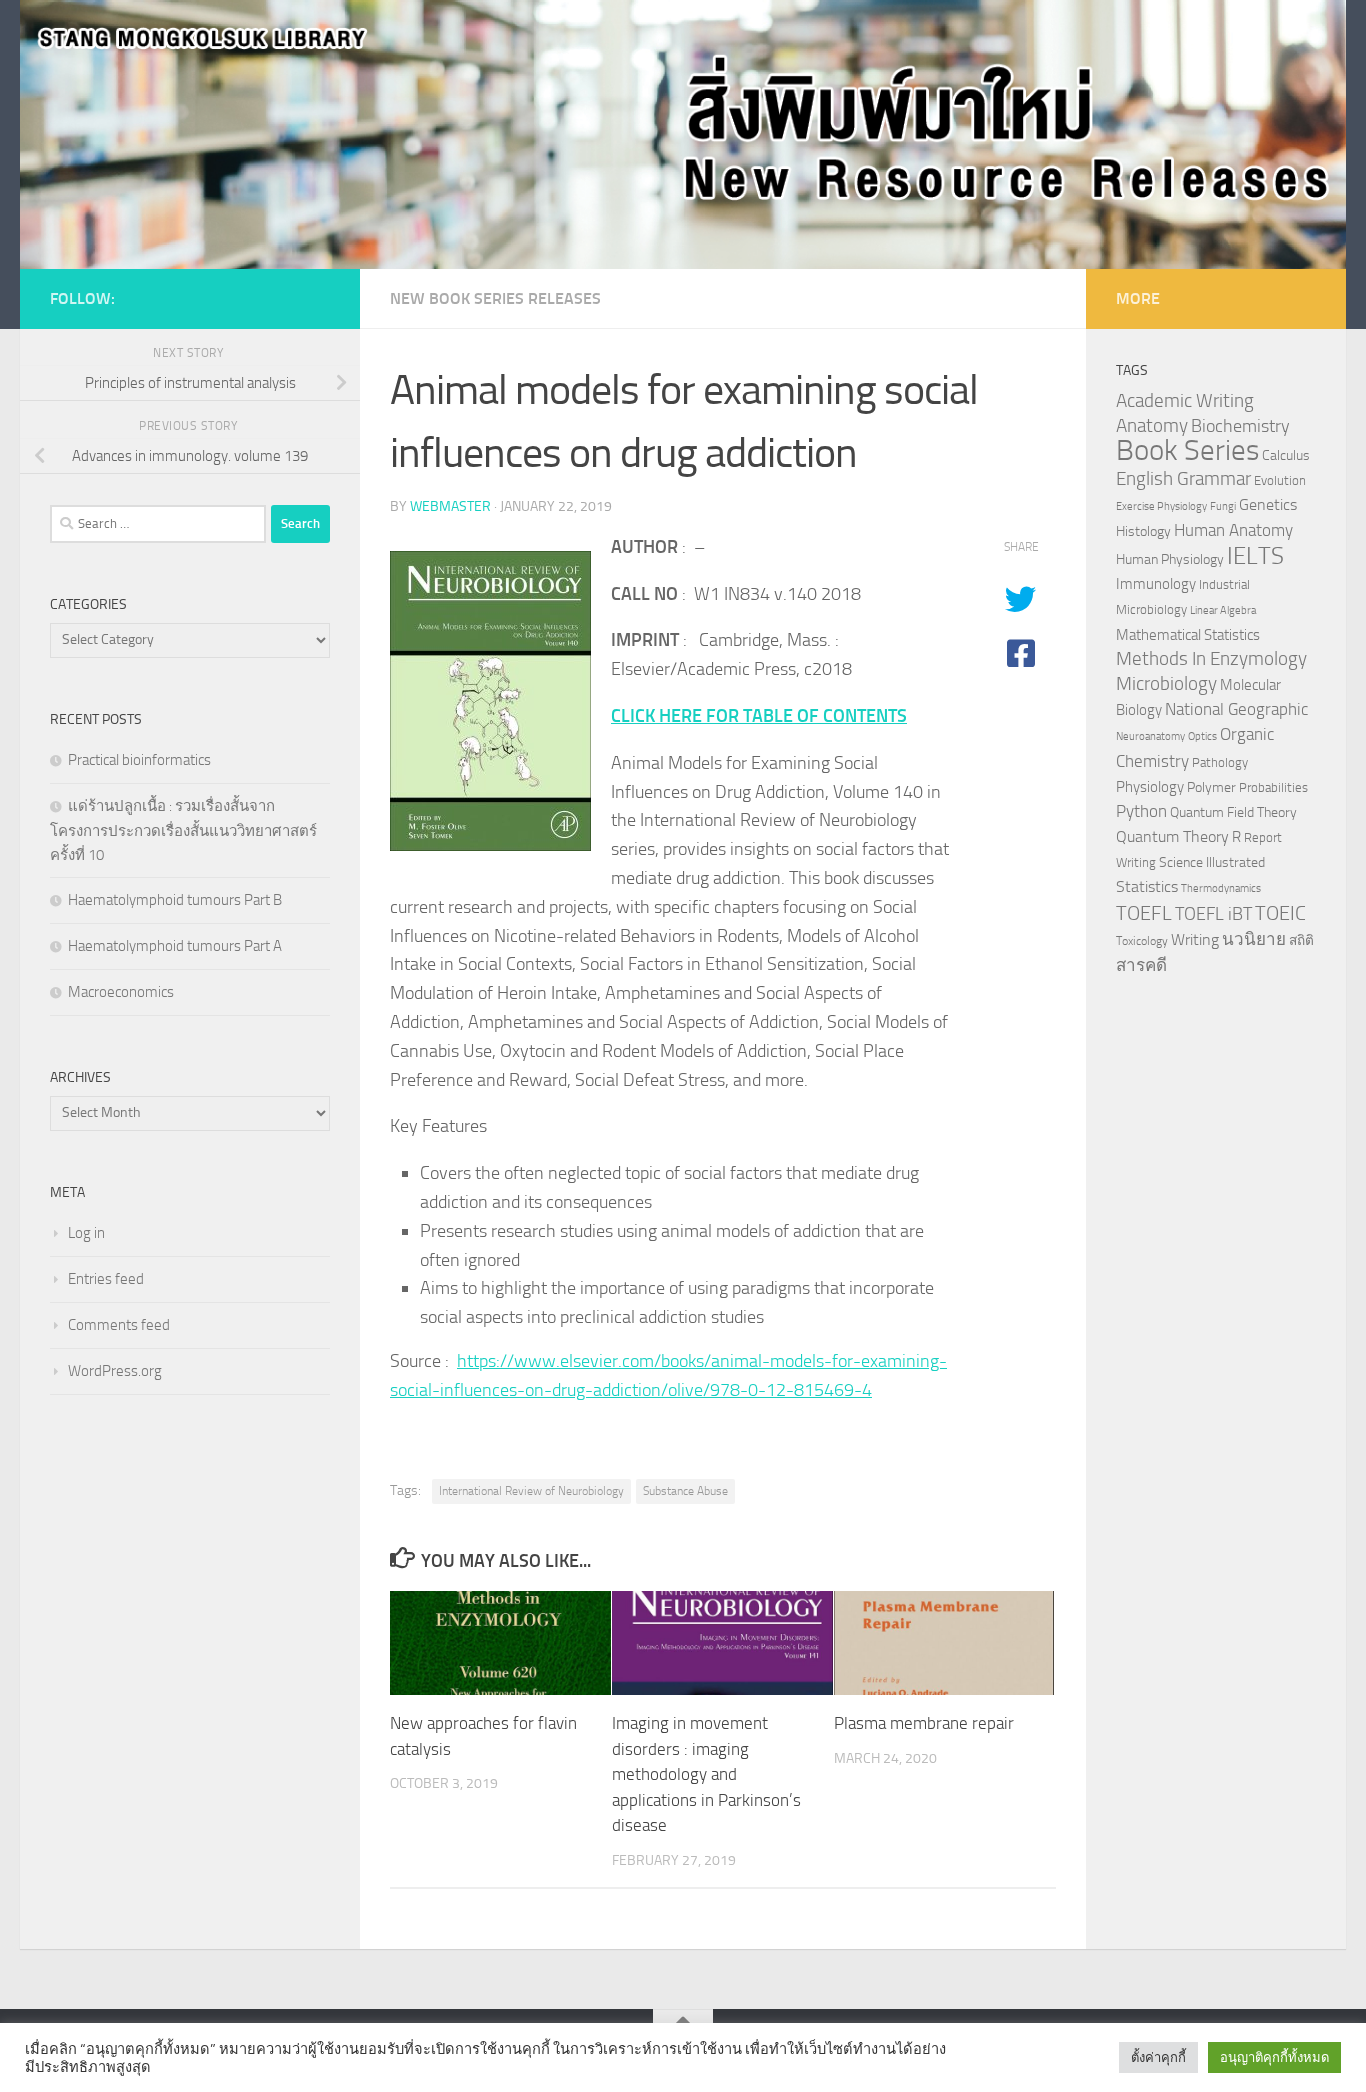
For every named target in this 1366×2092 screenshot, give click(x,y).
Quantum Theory (1172, 836)
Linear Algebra (1223, 610)
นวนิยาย (1254, 939)
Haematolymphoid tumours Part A (175, 946)
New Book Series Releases (495, 298)
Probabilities (1273, 787)
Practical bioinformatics (139, 760)
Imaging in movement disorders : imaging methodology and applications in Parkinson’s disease (706, 1774)
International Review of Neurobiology (531, 1491)
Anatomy (1152, 425)
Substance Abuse (685, 1491)
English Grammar (1183, 479)
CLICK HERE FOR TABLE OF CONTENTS (759, 716)
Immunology (1156, 584)
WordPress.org (115, 1371)
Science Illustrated (1212, 862)
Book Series (1187, 450)
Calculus (1286, 455)
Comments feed (119, 1325)
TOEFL (1144, 913)
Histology (1143, 531)
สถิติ (1301, 940)
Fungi (1223, 506)
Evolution (1280, 480)
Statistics (1147, 886)
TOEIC (1280, 913)
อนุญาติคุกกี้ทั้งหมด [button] (1274, 2057)
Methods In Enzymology (1211, 658)
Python (1141, 811)
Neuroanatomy (1150, 736)
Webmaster (450, 506)
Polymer (1211, 787)
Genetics (1268, 504)
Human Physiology (1170, 559)
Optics (1202, 736)
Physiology (1150, 787)
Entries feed (106, 1279)
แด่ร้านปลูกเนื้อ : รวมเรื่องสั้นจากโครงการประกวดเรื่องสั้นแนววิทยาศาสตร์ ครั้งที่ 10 (183, 830)
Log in (86, 1233)
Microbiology (1166, 683)
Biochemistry (1240, 426)
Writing (1195, 939)
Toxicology (1142, 941)
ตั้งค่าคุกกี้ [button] (1158, 2057)
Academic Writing (1185, 401)
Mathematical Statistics (1188, 635)
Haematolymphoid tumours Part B (175, 900)
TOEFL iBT (1213, 914)
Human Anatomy (1233, 530)
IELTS (1255, 555)
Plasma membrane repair (924, 1723)
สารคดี (1141, 965)
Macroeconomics (121, 992)
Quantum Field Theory (1233, 812)
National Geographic (1236, 709)
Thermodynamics (1221, 888)
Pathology (1220, 762)
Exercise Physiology (1161, 506)
